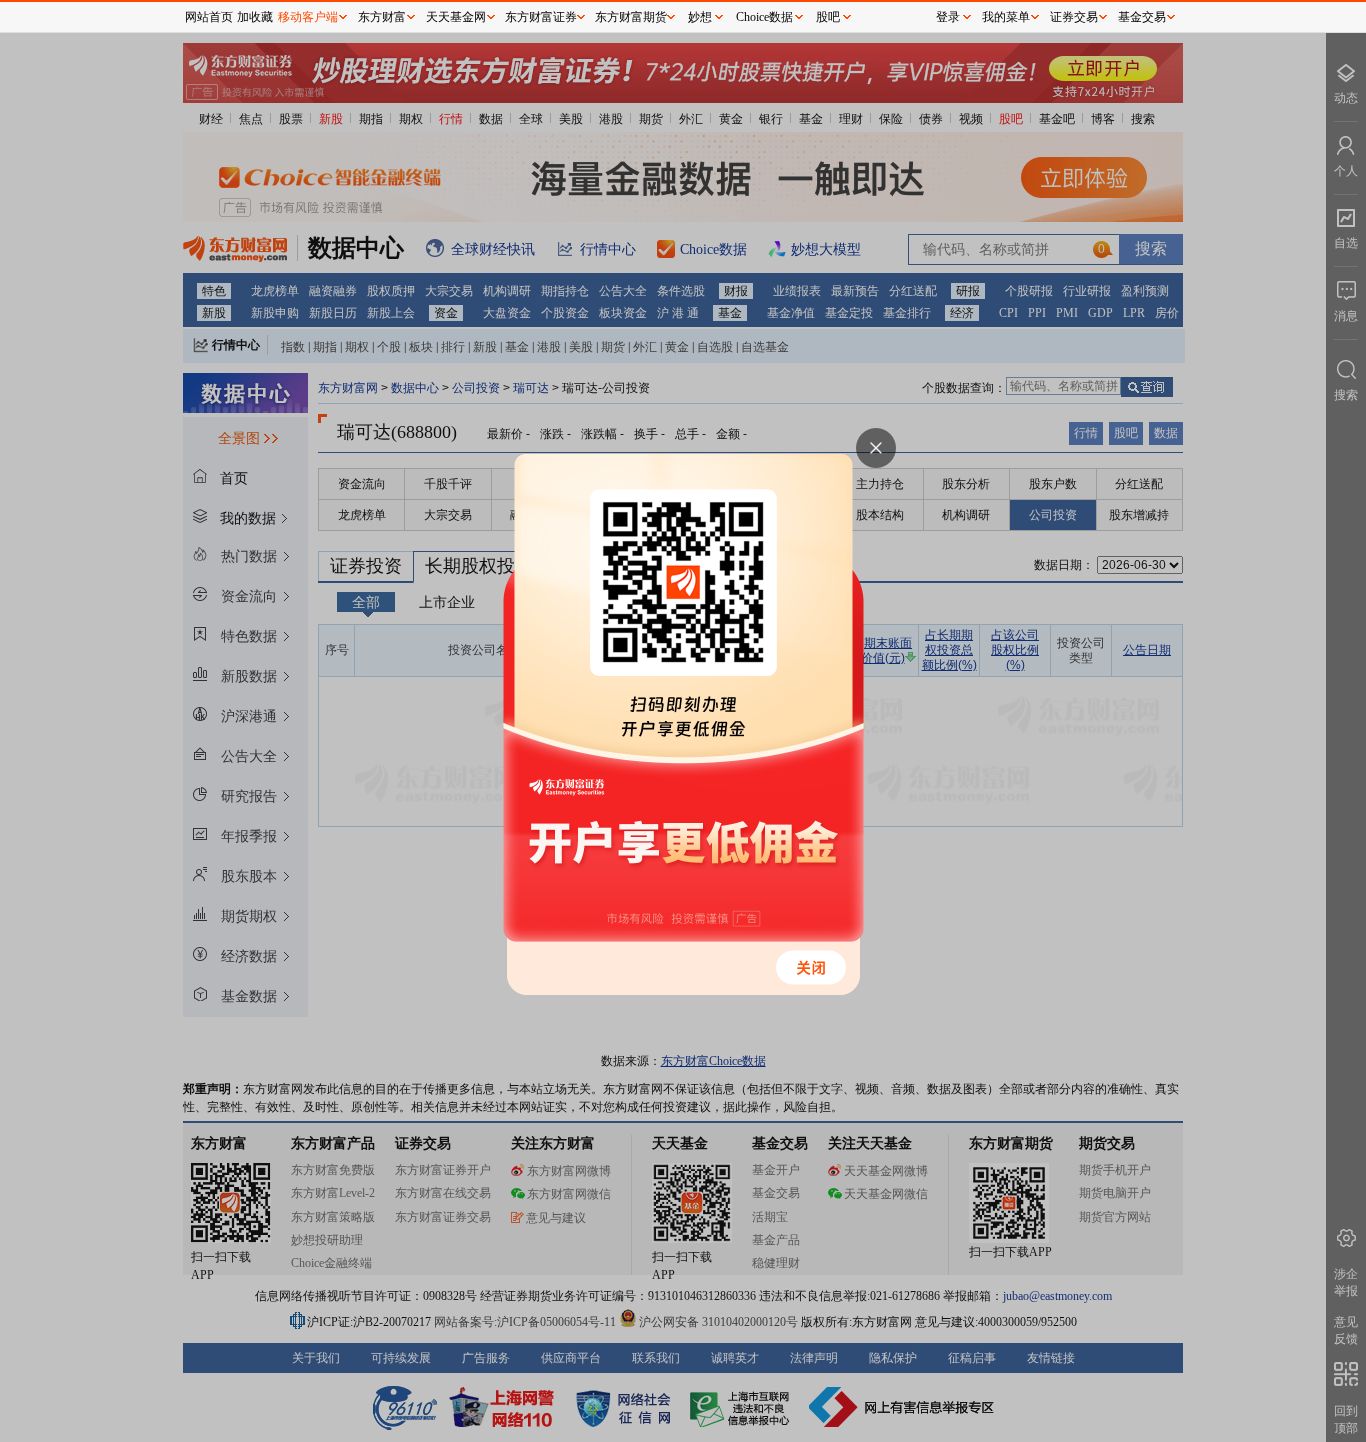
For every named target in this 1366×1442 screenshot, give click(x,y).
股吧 (828, 17)
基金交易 (1142, 17)
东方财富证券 (541, 17)
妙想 (700, 17)
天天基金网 (456, 17)
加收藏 (255, 17)
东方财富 (382, 17)
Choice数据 (764, 17)
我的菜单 (1006, 17)
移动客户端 (308, 17)
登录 (948, 17)
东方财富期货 (631, 17)
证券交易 (1074, 17)
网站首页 (209, 17)
